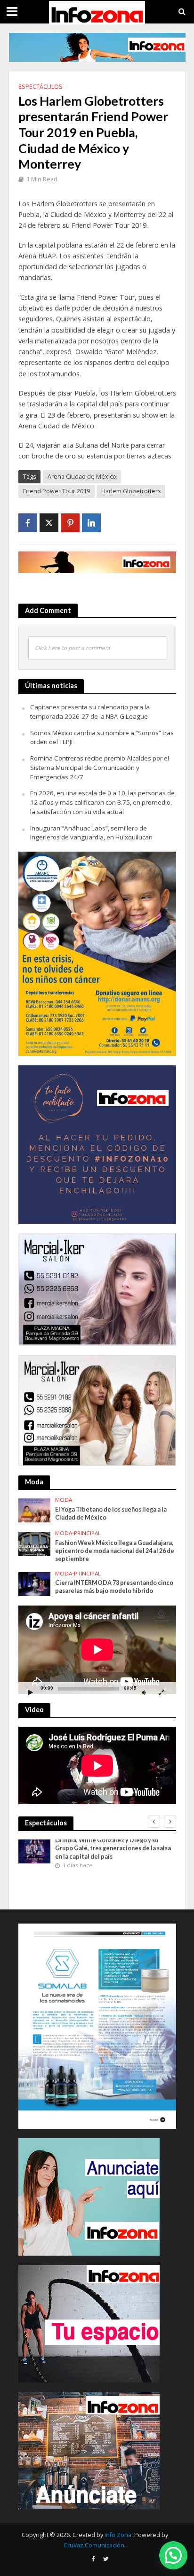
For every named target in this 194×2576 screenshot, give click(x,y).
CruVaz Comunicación (94, 2545)
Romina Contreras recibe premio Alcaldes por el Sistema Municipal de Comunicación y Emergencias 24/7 (100, 768)
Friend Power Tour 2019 (57, 491)
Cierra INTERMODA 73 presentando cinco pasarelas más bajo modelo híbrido (114, 1587)
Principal (87, 1533)
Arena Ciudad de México (82, 477)
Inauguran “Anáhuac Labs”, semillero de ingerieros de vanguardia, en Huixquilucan (91, 833)
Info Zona (118, 2535)
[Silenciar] (144, 1692)
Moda (64, 1500)
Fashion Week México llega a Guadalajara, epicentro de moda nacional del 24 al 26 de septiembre (115, 1551)
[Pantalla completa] (162, 1692)
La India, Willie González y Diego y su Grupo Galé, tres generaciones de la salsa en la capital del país (113, 1848)
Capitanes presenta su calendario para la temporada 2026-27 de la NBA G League (90, 712)
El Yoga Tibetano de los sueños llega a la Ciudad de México (111, 1513)
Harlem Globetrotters (131, 491)
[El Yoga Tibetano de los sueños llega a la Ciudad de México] (35, 1510)
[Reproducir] (31, 1692)
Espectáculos (40, 87)
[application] (97, 1650)
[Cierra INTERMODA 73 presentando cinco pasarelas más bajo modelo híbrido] (35, 1583)
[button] (173, 2555)
